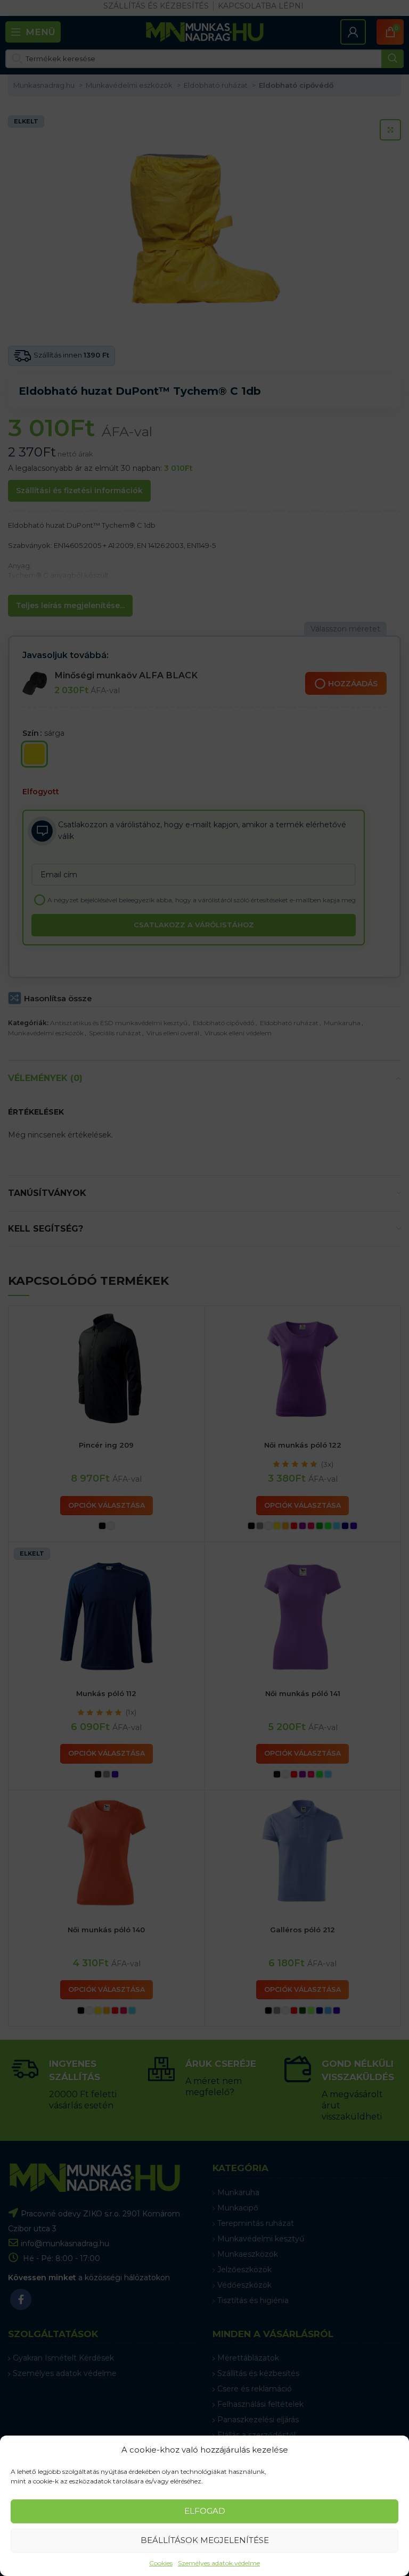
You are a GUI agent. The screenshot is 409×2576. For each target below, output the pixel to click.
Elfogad (205, 2511)
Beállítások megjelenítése (205, 2540)
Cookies (161, 2563)
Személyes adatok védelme (219, 2563)
